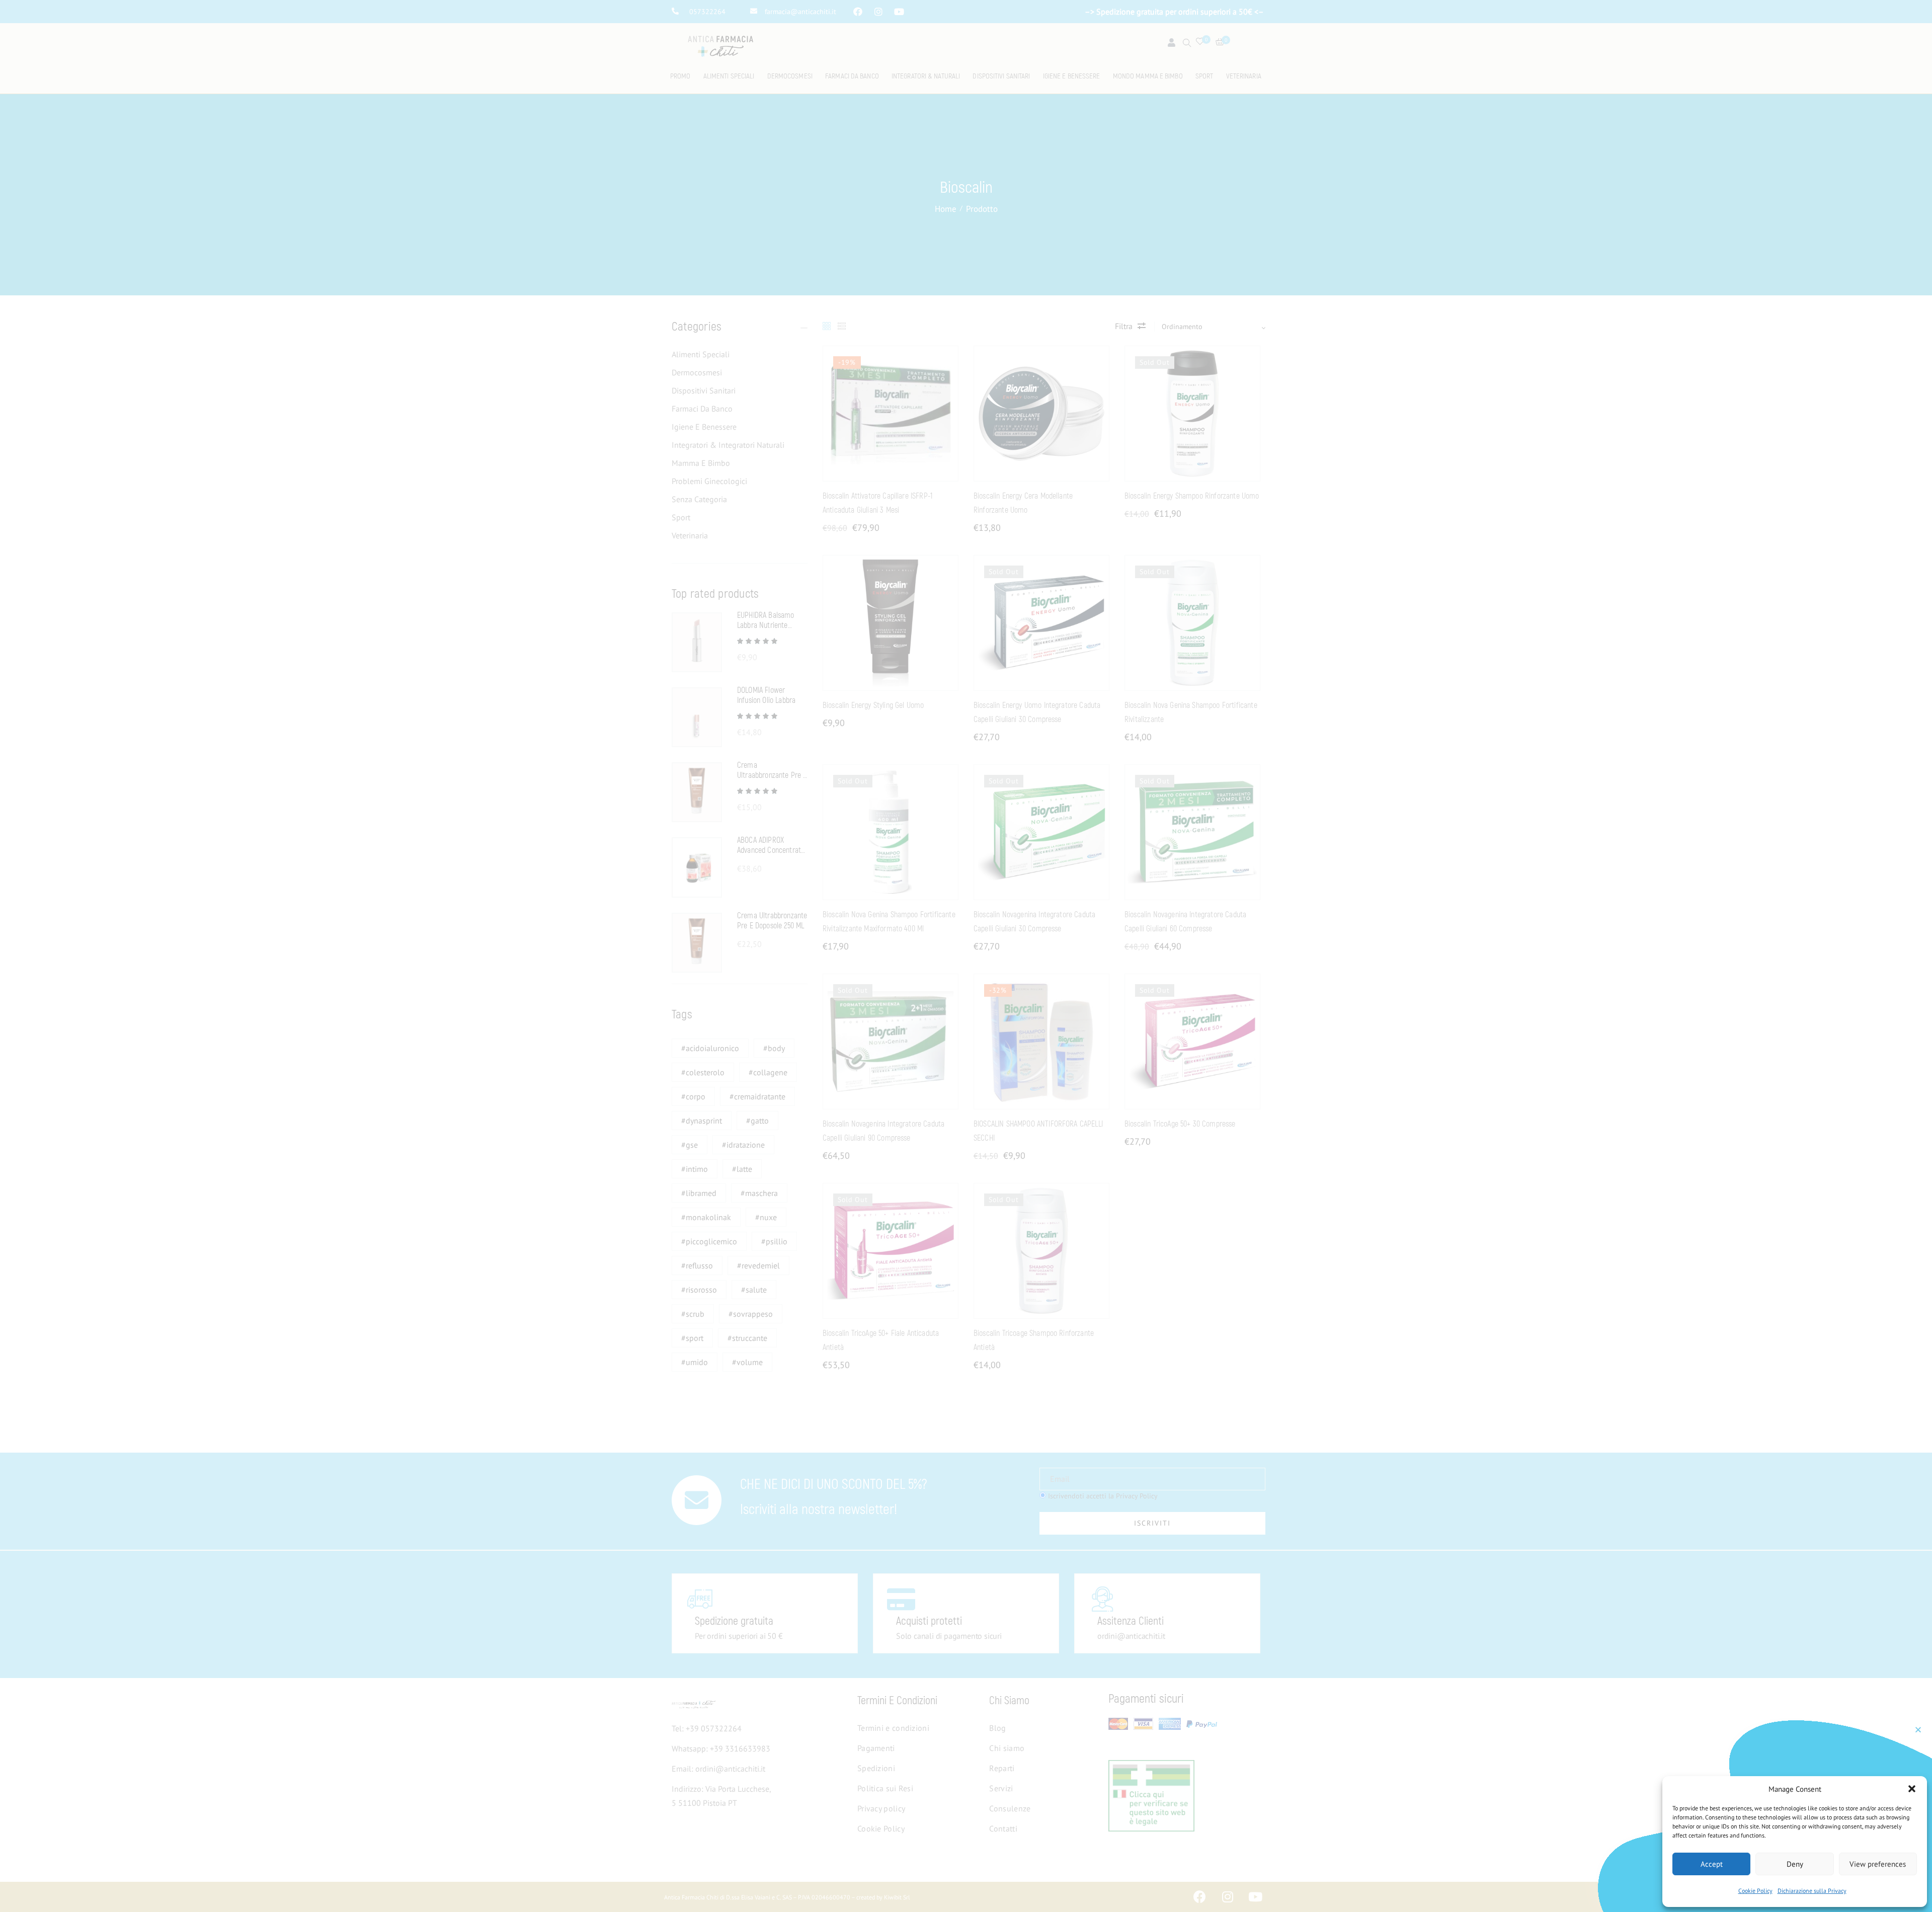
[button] (1912, 1789)
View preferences (1878, 1864)
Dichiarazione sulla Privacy (1812, 1891)
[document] (966, 956)
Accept (1712, 1864)
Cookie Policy (1755, 1891)
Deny (1795, 1864)
